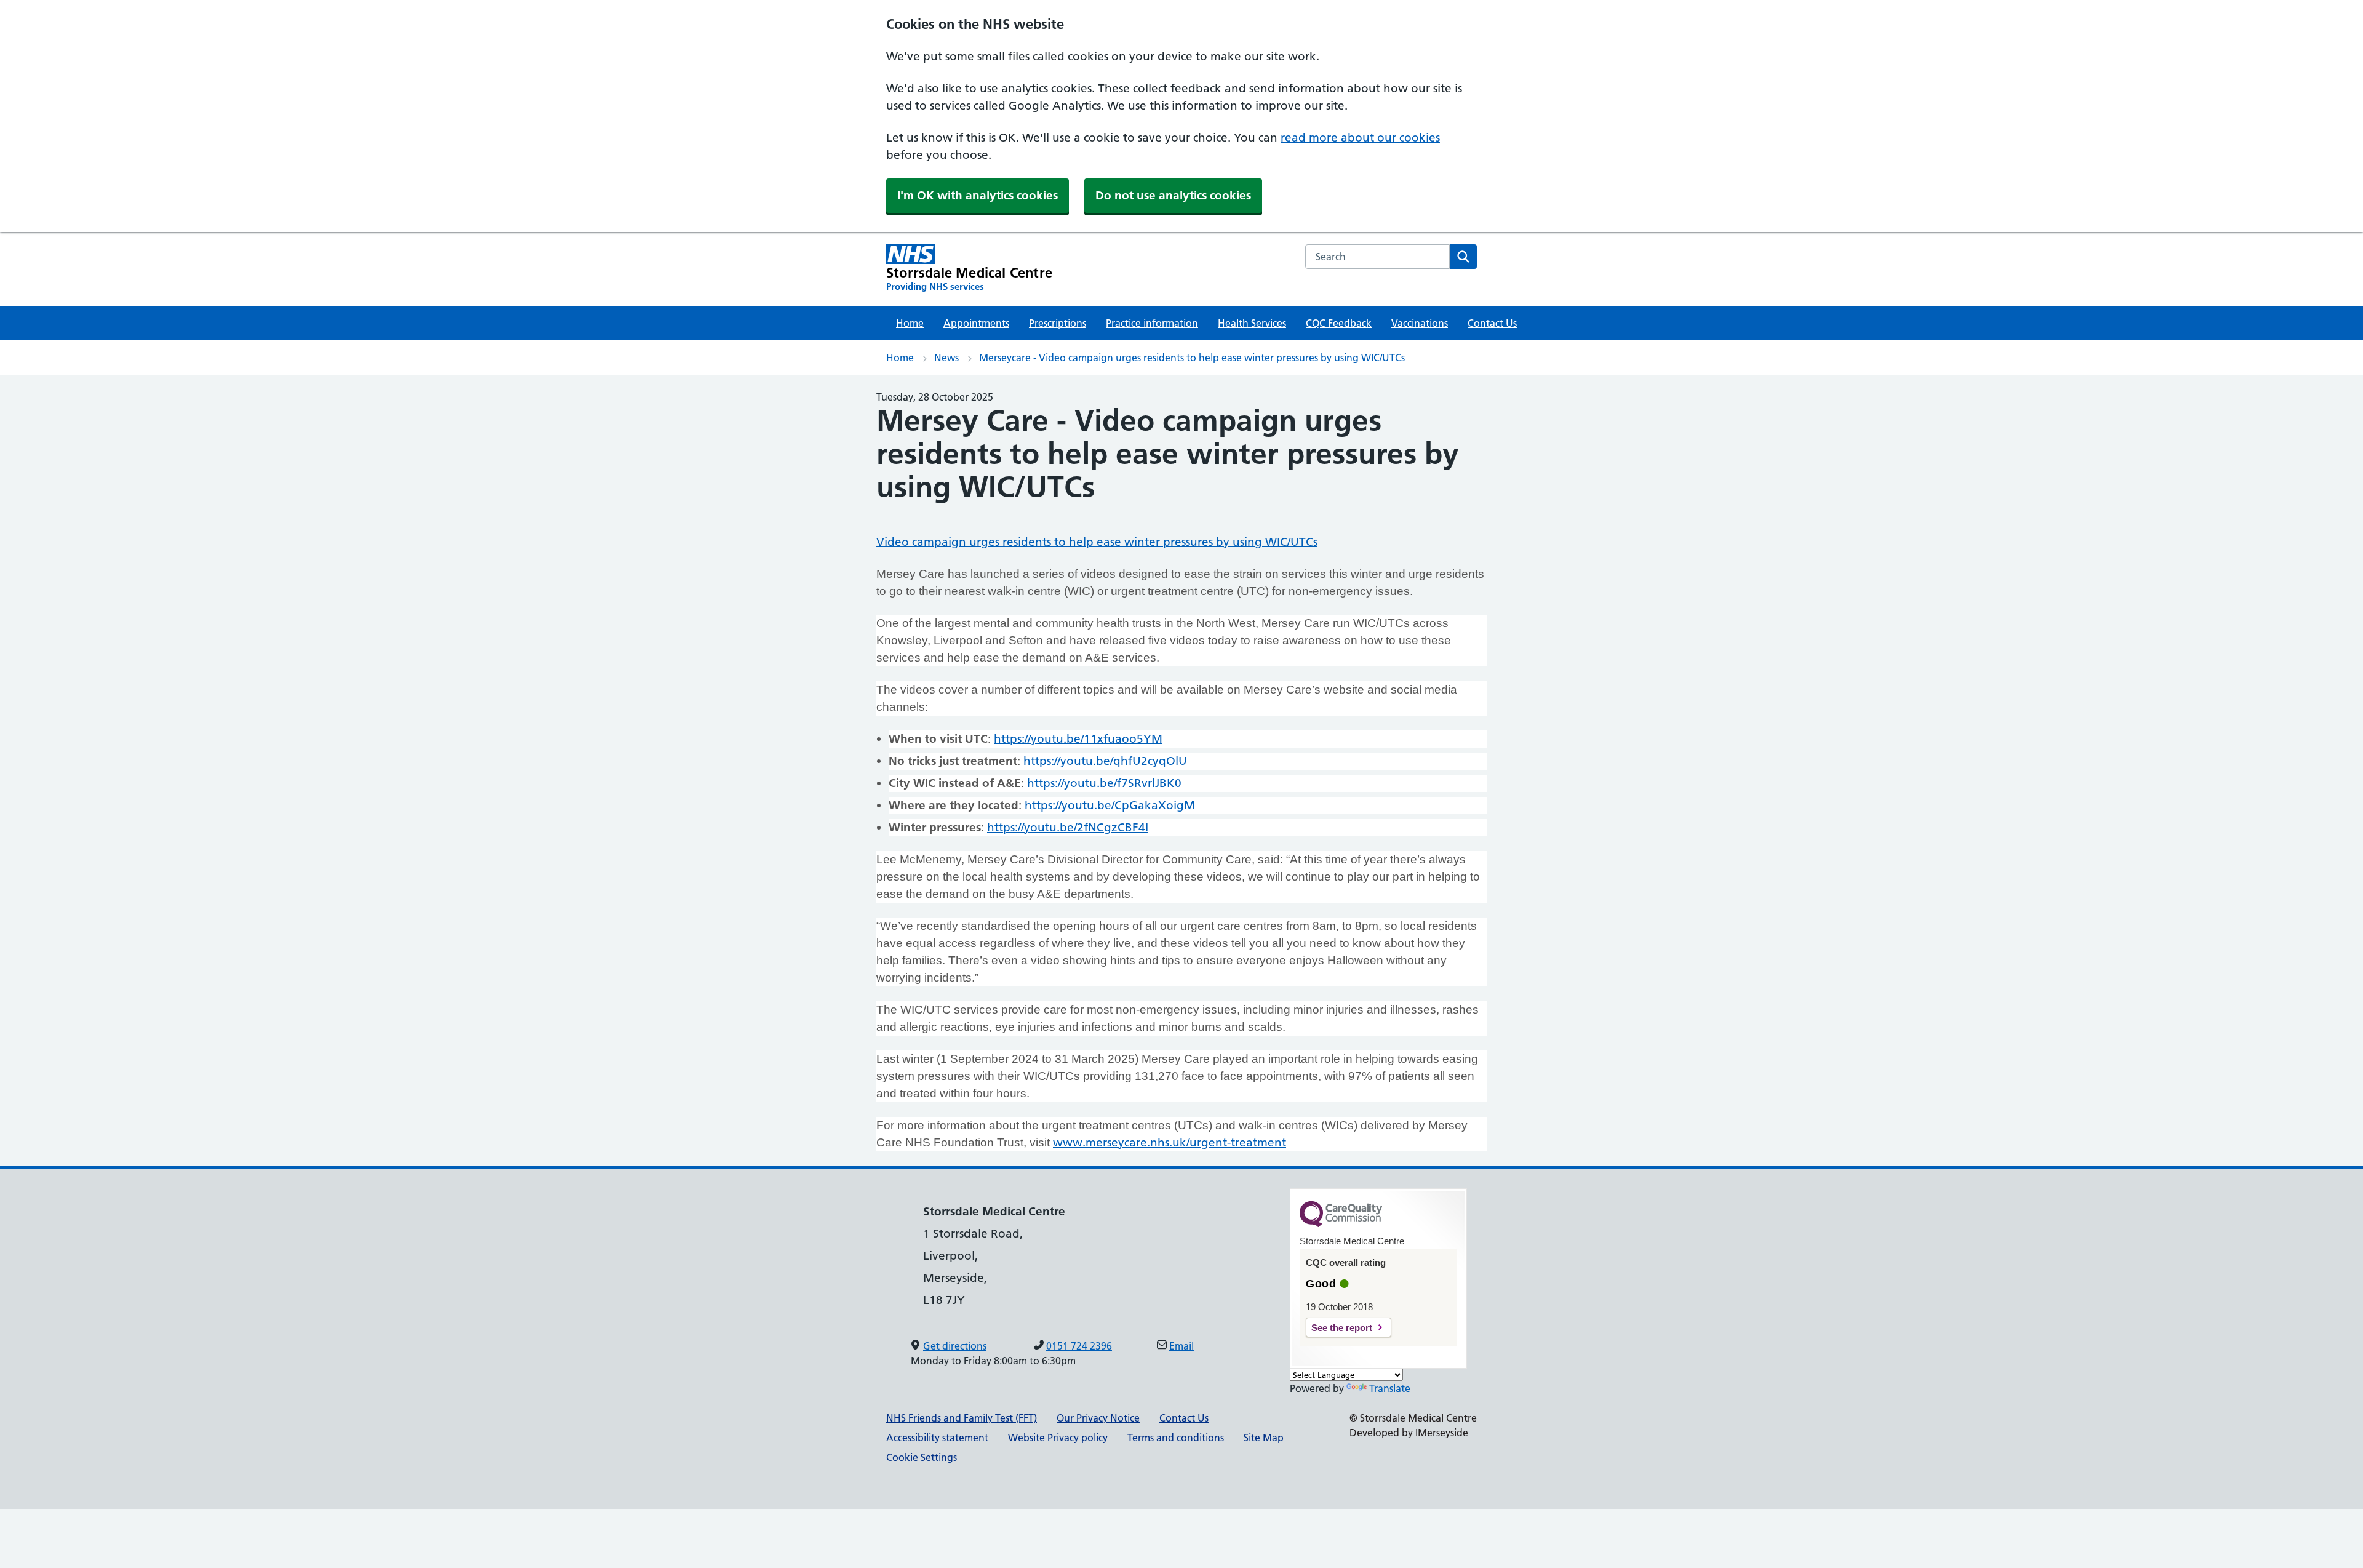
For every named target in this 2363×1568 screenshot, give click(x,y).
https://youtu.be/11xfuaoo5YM (1078, 739)
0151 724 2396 (1079, 1346)
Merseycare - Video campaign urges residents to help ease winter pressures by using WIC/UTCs (1192, 358)
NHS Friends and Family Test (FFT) (962, 1418)
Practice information (1152, 323)
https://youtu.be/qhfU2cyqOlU (1105, 761)
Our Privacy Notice (1098, 1418)
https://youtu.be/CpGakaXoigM (1110, 805)
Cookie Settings (922, 1457)
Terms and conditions (1176, 1438)
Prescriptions (1058, 323)
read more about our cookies (1360, 138)
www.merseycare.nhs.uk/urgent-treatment (1170, 1142)
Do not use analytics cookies (1173, 195)
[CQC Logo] (1341, 1224)
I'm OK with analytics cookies (978, 195)
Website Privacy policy (1058, 1438)
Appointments (976, 323)
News (946, 358)
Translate (1390, 1388)
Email (1181, 1346)
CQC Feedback (1339, 323)
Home (910, 323)
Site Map (1264, 1438)
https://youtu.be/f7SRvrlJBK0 (1104, 783)
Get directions (955, 1346)
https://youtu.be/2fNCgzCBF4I (1068, 827)
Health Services (1252, 323)
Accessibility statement (937, 1438)
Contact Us (1492, 323)
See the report (1342, 1328)
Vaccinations (1420, 323)
